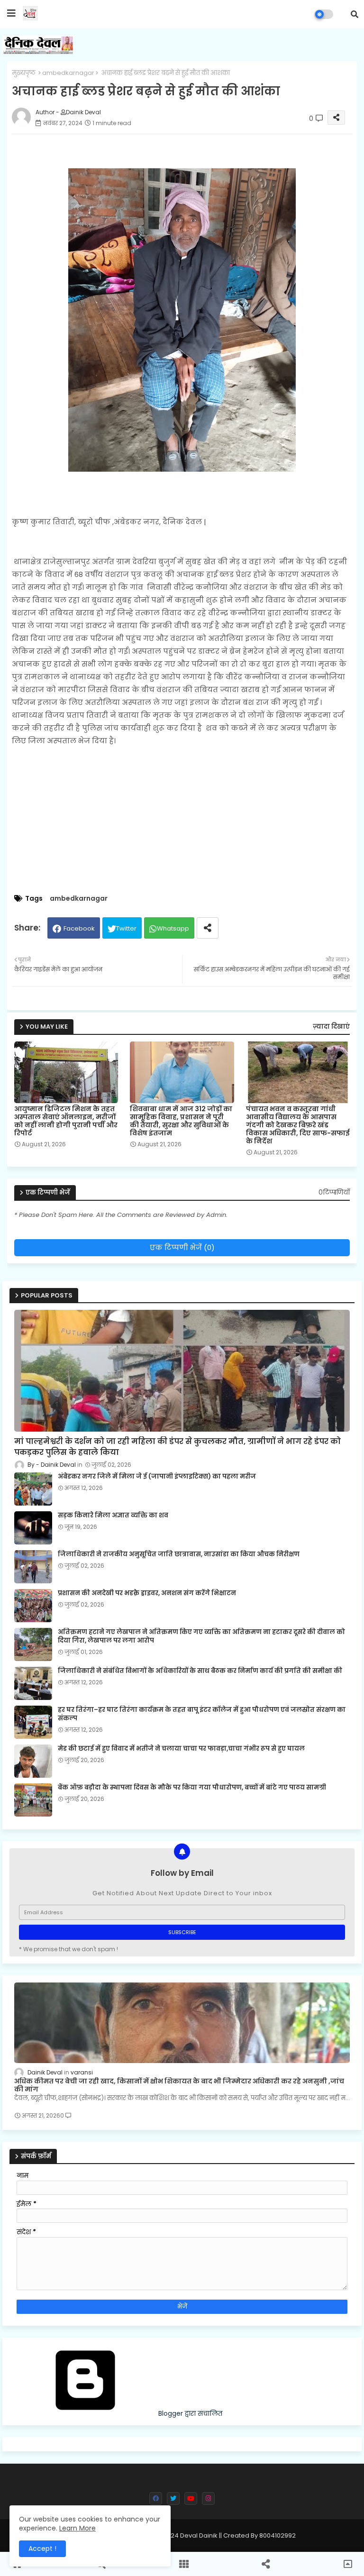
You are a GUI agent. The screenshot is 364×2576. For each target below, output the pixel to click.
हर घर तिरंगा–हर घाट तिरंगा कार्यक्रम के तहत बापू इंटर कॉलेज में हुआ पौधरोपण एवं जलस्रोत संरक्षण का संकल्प (202, 1714)
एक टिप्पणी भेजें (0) (182, 1247)
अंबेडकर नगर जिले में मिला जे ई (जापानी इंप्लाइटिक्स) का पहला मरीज (157, 1477)
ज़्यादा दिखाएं (331, 1027)
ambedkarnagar (68, 73)
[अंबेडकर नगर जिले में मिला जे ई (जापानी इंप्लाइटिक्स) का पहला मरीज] (33, 1489)
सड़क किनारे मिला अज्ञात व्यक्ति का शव (113, 1516)
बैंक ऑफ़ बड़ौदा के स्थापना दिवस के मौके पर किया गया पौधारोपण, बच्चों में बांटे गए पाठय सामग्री (192, 1788)
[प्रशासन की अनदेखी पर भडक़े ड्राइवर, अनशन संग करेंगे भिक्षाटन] (33, 1606)
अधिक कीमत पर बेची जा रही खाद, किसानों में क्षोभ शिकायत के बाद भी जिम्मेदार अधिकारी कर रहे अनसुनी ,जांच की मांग (179, 2085)
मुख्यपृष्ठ (24, 73)
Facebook (79, 928)
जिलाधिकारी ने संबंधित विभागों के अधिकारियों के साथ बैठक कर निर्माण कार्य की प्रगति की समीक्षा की (200, 1671)
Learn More (77, 2528)
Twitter (126, 928)
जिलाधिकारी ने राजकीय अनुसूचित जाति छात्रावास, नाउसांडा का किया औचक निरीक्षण (179, 1554)
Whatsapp (173, 928)
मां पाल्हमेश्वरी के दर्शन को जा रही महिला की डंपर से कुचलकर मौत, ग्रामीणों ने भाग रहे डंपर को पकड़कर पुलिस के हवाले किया (177, 1447)
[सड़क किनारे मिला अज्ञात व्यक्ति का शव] (33, 1528)
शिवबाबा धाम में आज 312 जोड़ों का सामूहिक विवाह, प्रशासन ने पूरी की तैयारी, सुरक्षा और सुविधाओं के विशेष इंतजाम (181, 1121)
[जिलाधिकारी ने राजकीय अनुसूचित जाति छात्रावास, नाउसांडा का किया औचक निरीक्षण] (33, 1567)
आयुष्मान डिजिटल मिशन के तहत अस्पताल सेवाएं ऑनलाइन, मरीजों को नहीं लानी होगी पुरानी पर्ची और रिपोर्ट (66, 1121)
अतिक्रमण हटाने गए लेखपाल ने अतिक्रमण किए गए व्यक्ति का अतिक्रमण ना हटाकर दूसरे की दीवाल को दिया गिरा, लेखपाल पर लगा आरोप (201, 1636)
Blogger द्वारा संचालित (189, 2413)
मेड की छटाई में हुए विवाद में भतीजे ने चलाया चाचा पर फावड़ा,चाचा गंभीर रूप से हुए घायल (181, 1749)
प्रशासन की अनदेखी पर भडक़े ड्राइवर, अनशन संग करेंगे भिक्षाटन (147, 1593)
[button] (355, 14)
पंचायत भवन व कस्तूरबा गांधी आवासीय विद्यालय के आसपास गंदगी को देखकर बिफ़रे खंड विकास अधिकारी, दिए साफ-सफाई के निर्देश (298, 1125)
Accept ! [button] (42, 2549)
